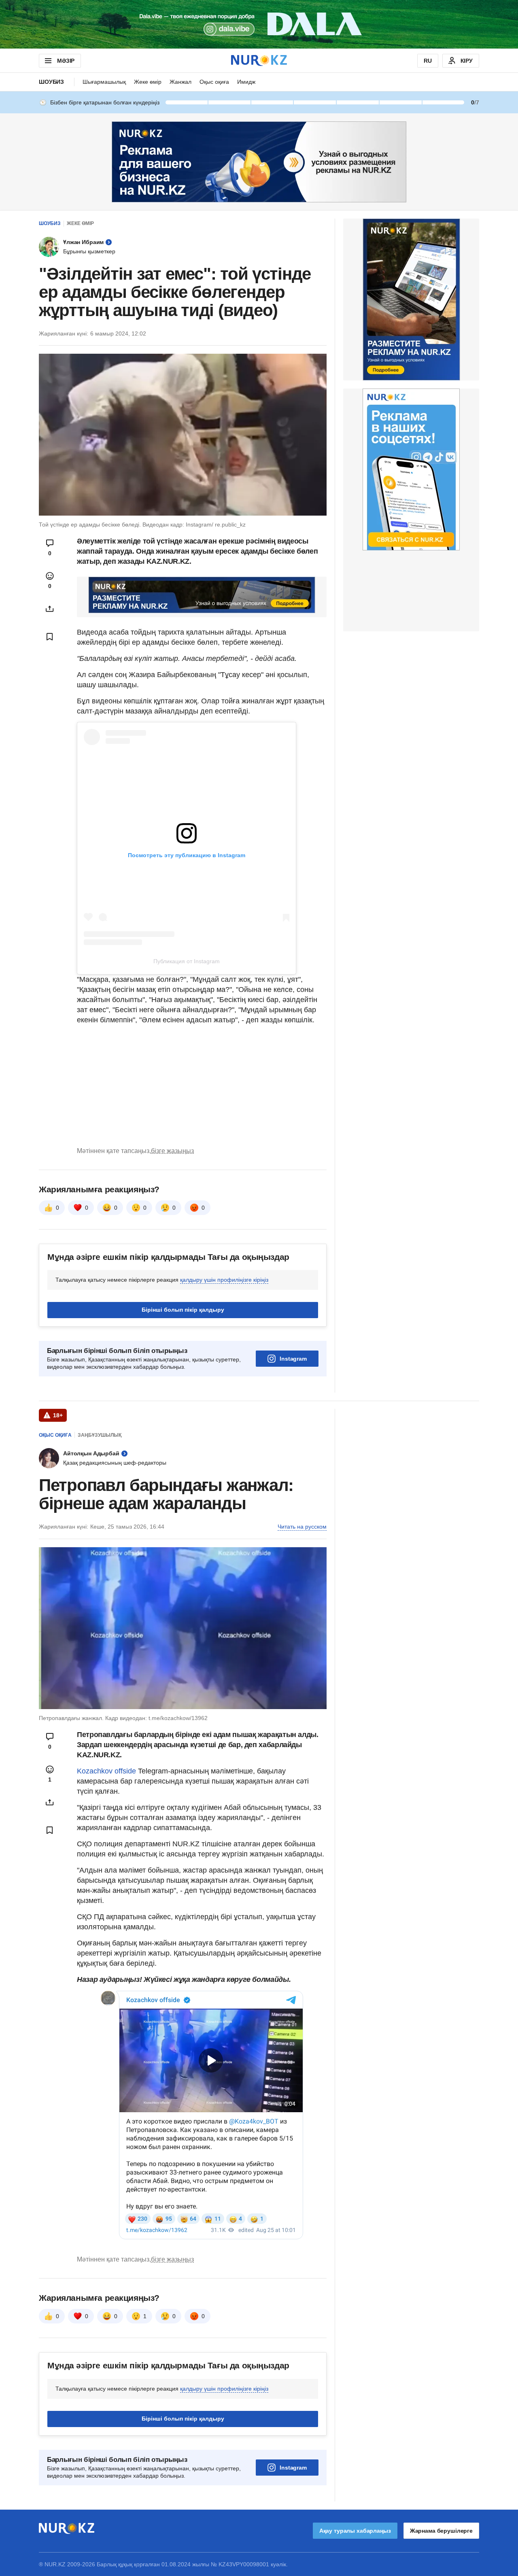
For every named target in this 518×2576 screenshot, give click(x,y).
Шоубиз (51, 82)
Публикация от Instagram (187, 961)
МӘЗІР (66, 61)
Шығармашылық (104, 82)
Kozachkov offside (106, 1771)
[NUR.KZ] (259, 61)
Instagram (293, 1359)
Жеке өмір (148, 82)
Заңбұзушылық (100, 1435)
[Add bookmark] (50, 637)
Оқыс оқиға (214, 82)
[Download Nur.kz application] (259, 24)
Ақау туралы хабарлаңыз (355, 2531)
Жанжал (180, 82)
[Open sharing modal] (50, 609)
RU (428, 61)
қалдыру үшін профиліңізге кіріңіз (224, 1280)
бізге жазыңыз (172, 1151)
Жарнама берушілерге (441, 2531)
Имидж (246, 82)
